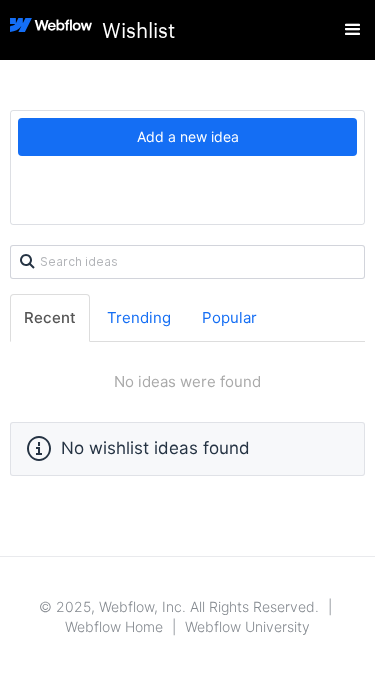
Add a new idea (188, 136)
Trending (139, 317)
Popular (229, 317)
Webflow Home (114, 626)
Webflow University (247, 626)
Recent (50, 317)
